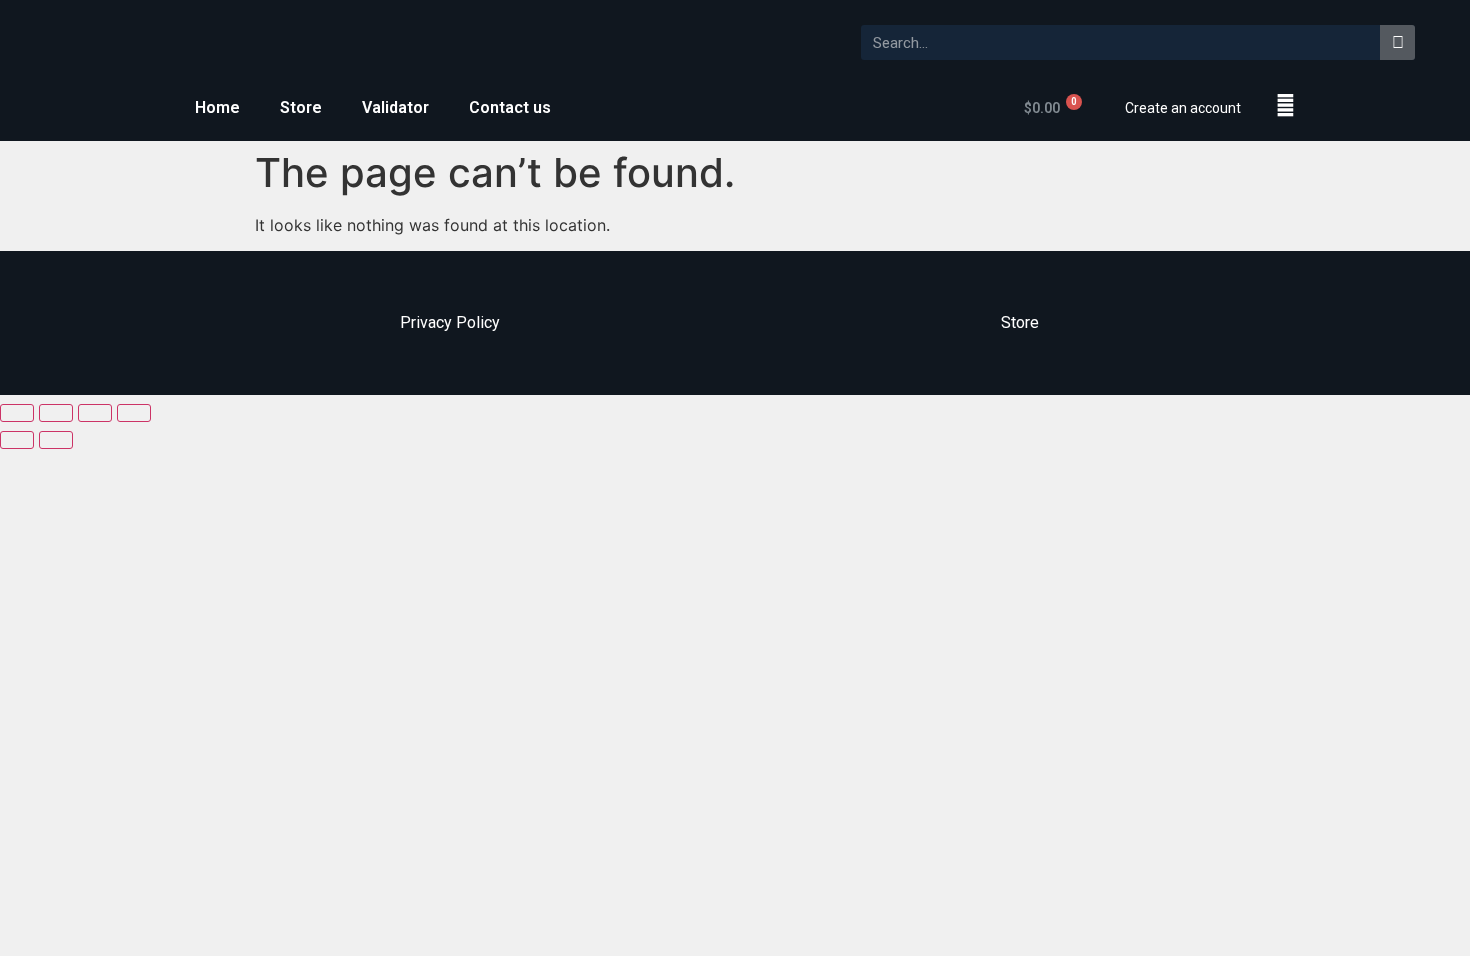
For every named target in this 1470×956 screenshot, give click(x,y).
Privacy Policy (450, 322)
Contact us (510, 107)
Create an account (1183, 108)
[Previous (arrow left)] (17, 440)
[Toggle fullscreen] (95, 413)
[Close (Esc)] (17, 413)
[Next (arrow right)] (56, 440)
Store (301, 107)
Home (217, 107)
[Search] (1397, 42)
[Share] (56, 413)
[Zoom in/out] (134, 413)
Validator (395, 107)
